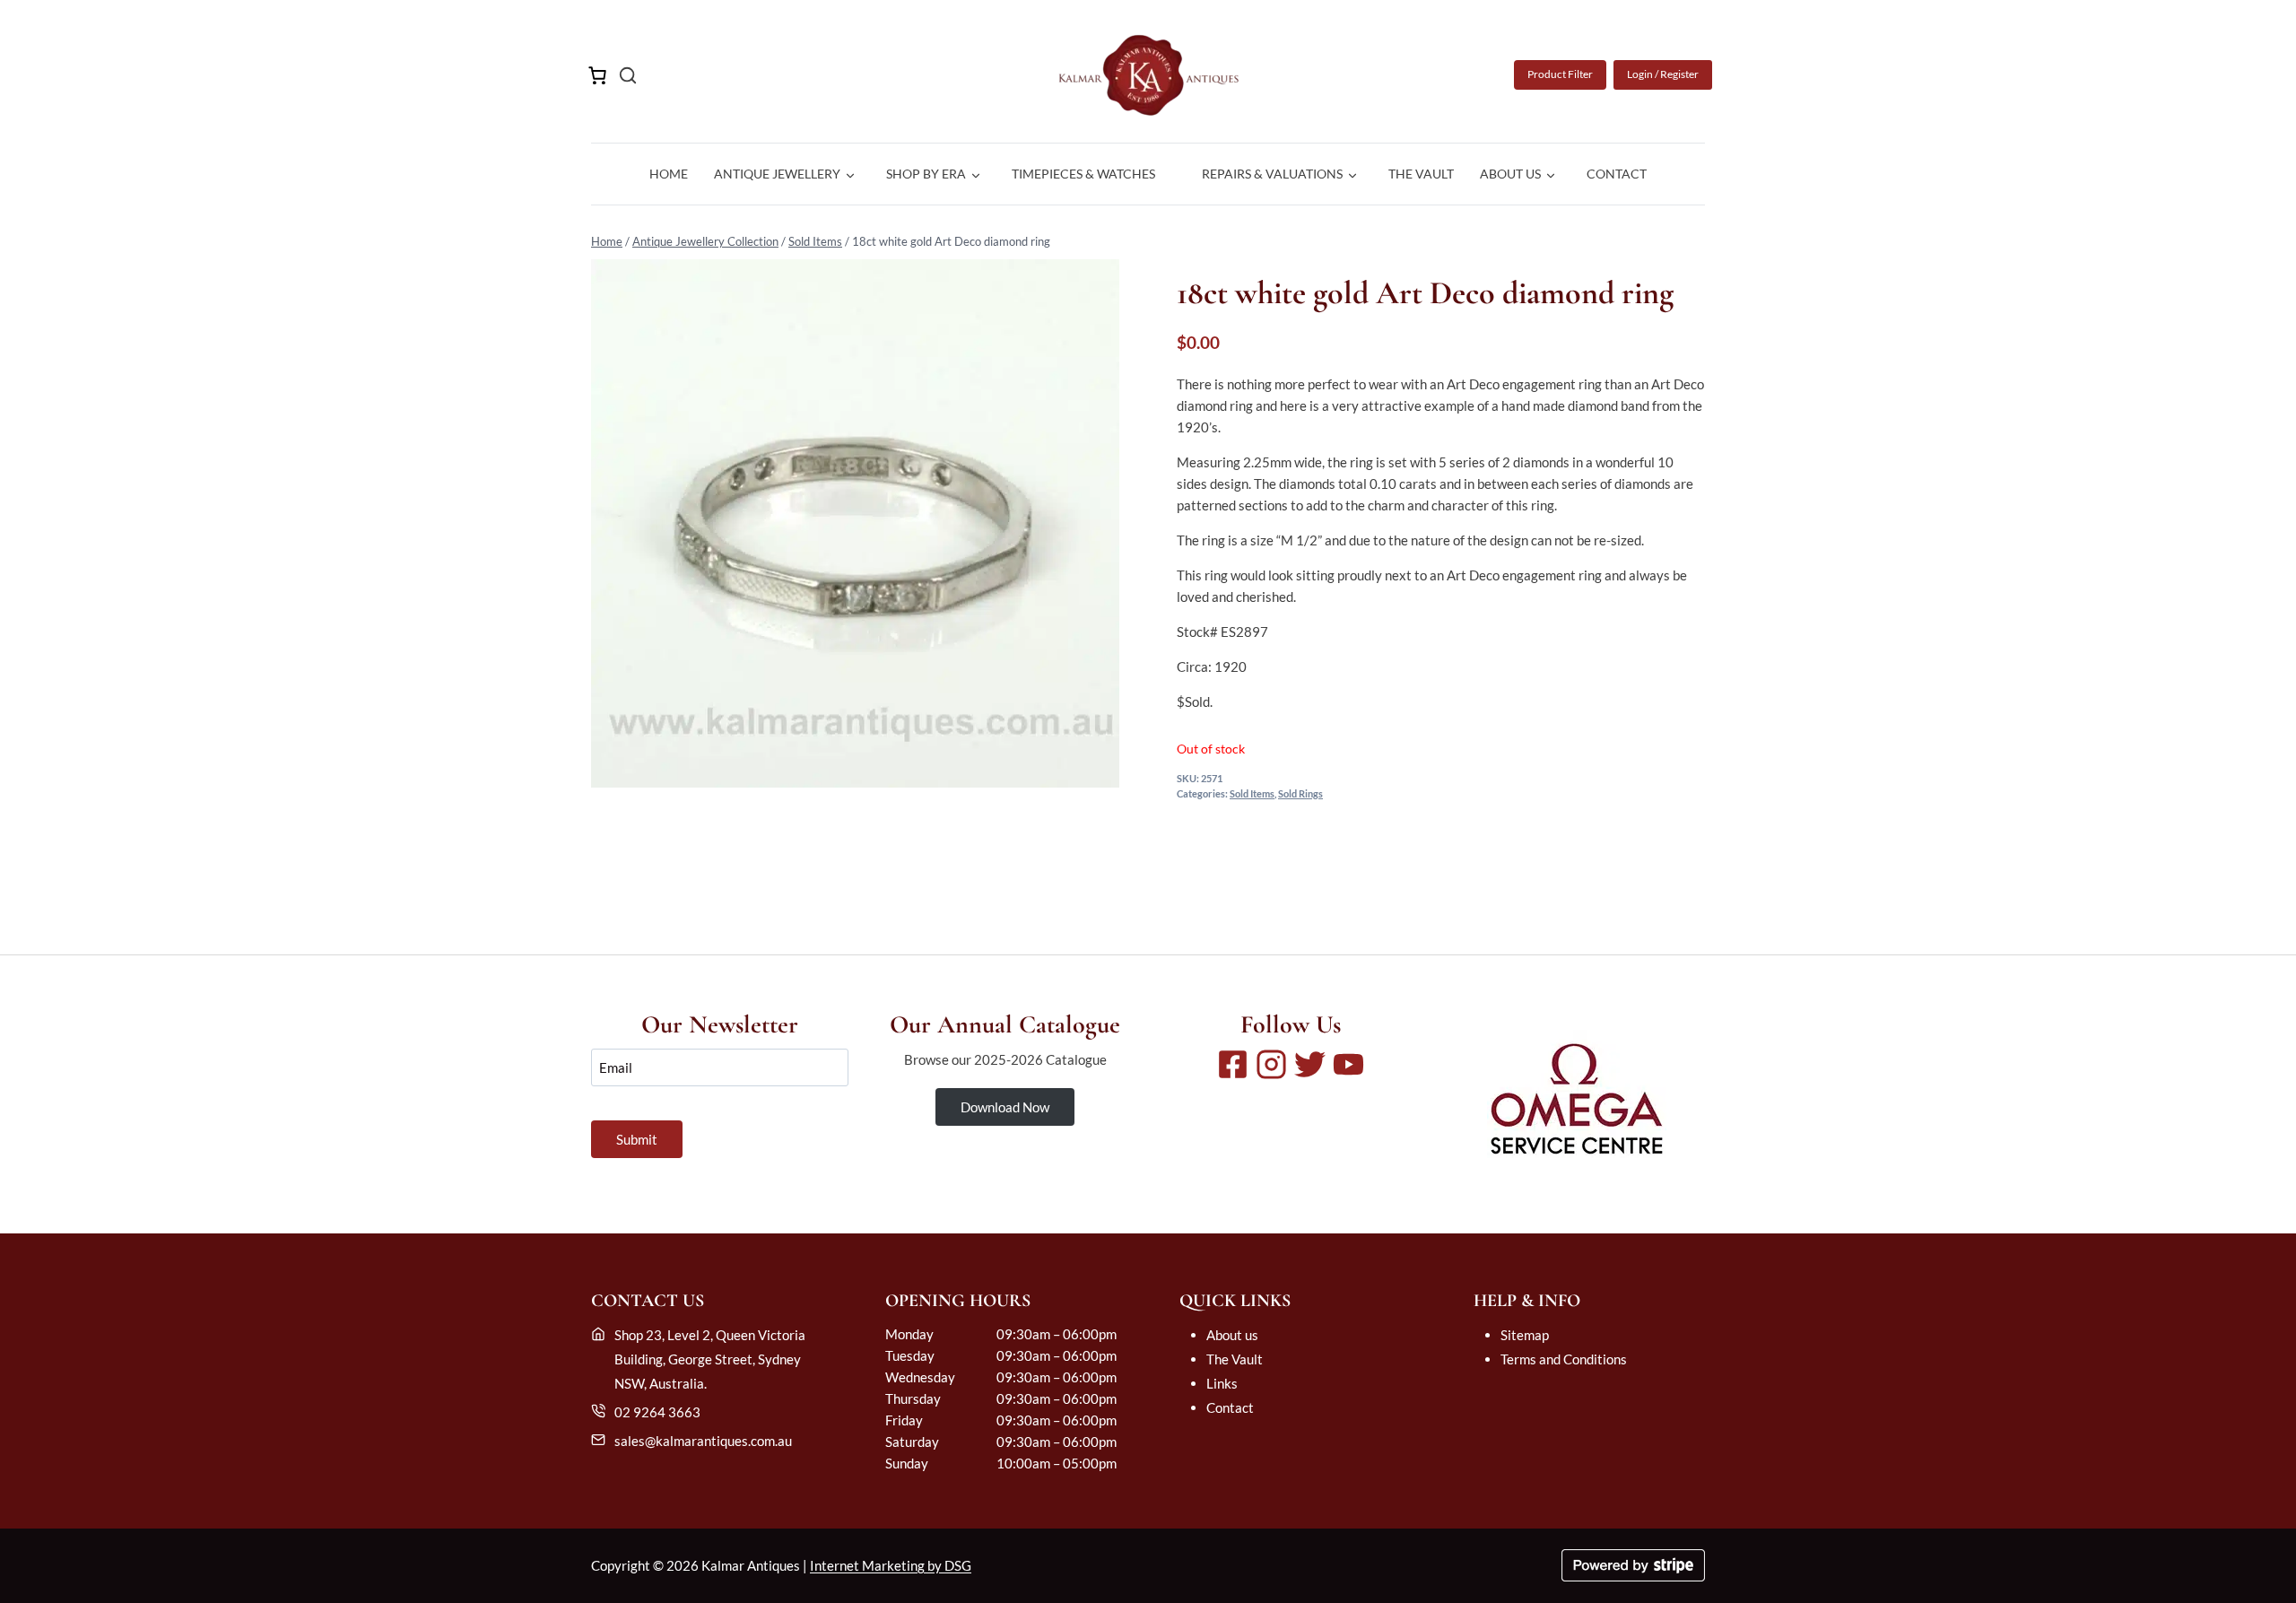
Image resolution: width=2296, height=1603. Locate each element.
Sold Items (815, 241)
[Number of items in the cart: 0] (597, 75)
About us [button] (1510, 174)
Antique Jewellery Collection (705, 241)
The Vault (1421, 174)
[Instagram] (1271, 1064)
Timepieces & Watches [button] (1083, 174)
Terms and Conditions (1564, 1359)
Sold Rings (1300, 794)
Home (669, 174)
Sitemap (1525, 1335)
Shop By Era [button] (926, 174)
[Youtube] (1348, 1064)
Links (1222, 1383)
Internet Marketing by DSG (891, 1565)
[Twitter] (1310, 1064)
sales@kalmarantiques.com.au (703, 1441)
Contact (1617, 174)
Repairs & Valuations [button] (1272, 174)
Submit (637, 1139)
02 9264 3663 (657, 1412)
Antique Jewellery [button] (777, 174)
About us (1232, 1335)
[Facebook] (1233, 1064)
